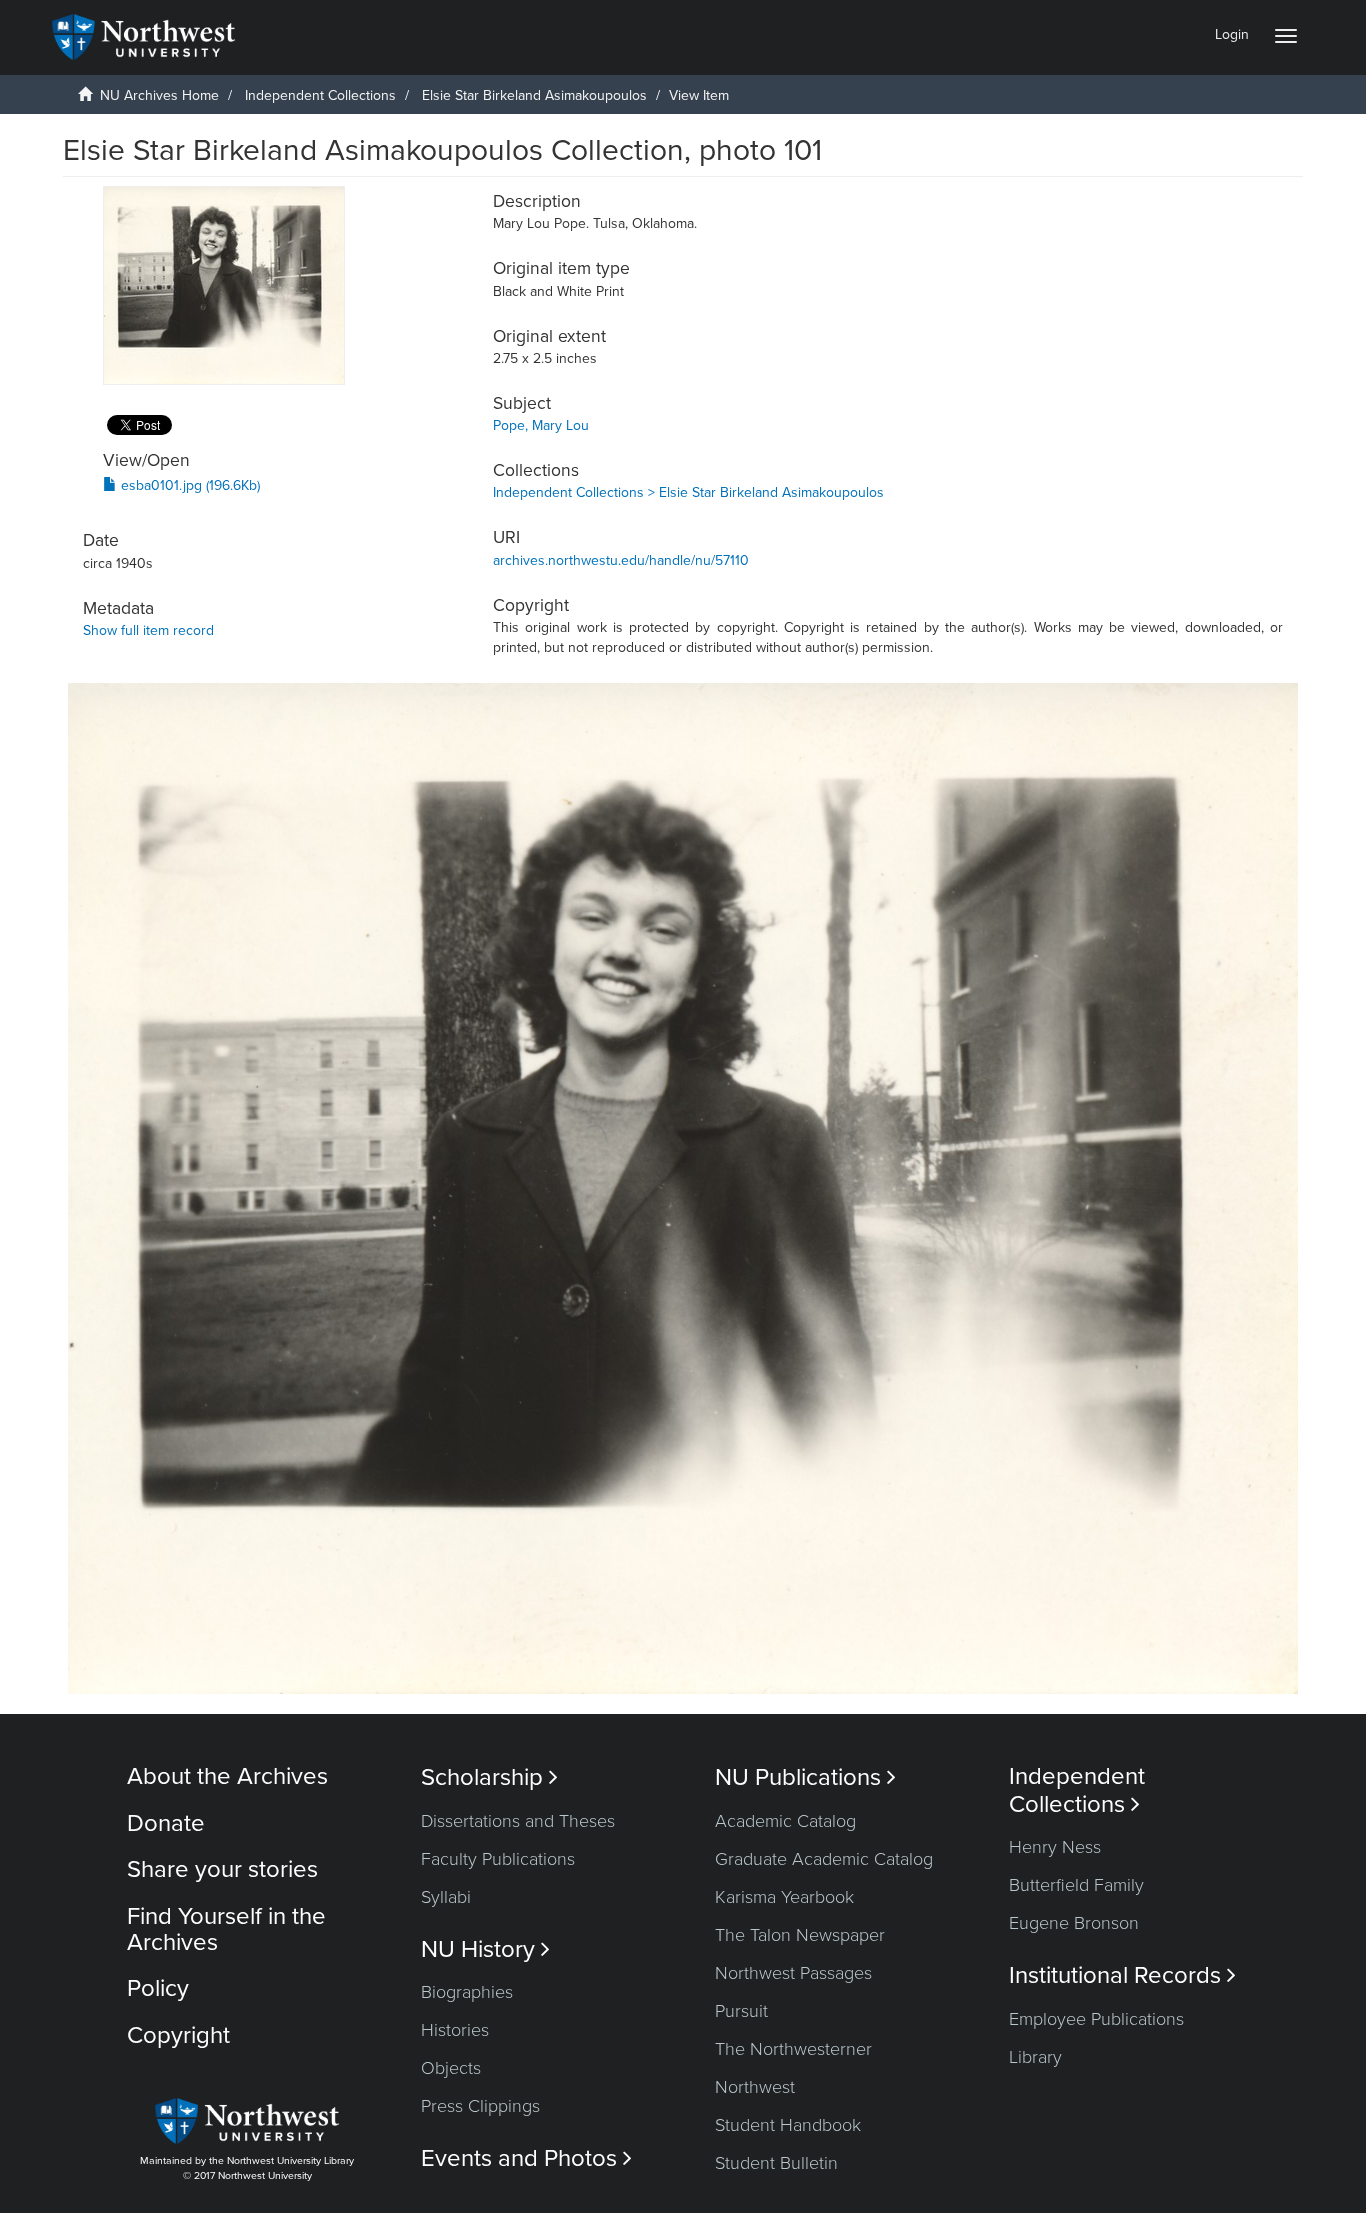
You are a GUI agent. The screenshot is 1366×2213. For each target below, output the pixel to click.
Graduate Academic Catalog (824, 1859)
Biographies (467, 1992)
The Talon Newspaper (800, 1935)
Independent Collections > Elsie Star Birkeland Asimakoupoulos (688, 492)
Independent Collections (320, 95)
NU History (485, 1949)
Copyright (178, 2035)
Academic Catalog (785, 1821)
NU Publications (805, 1777)
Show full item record (148, 630)
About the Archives (227, 1776)
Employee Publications (1096, 2019)
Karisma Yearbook (784, 1897)
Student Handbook (788, 2125)
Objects (451, 2068)
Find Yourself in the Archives (226, 1929)
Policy (158, 1988)
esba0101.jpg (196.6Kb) (188, 485)
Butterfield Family (1076, 1885)
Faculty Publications (498, 1859)
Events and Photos (526, 2158)
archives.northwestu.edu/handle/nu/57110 (621, 560)
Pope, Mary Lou (541, 425)
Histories (455, 2030)
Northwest (755, 2087)
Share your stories (222, 1869)
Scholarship (489, 1777)
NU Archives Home (159, 95)
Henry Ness (1055, 1847)
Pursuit (741, 2011)
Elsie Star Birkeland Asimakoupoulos (534, 95)
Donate (166, 1823)
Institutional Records (1122, 1975)
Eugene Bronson (1074, 1923)
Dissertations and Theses (518, 1821)
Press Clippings (480, 2106)
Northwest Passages (793, 1973)
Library (1035, 2057)
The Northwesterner (793, 2049)
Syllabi (446, 1897)
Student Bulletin (776, 2163)
